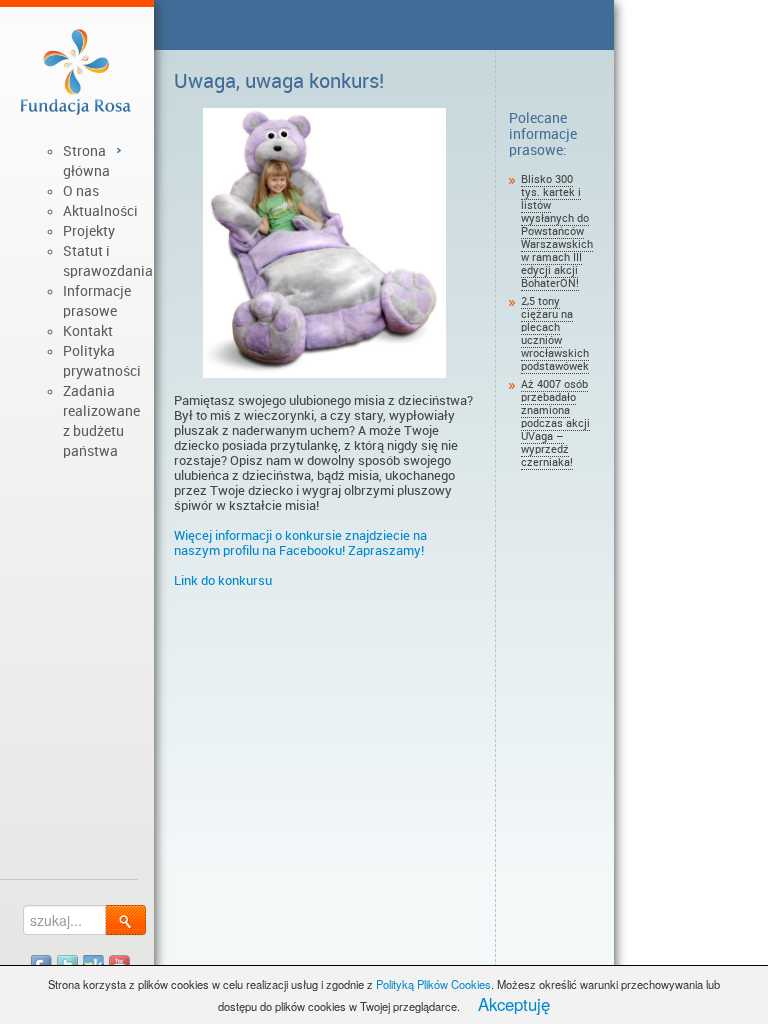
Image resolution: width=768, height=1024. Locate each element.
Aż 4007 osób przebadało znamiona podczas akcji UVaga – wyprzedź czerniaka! (555, 423)
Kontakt (88, 331)
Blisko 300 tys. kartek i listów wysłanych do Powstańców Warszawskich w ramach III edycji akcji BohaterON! (557, 231)
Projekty (89, 231)
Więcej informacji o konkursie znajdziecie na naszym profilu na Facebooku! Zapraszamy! (300, 543)
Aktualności (100, 211)
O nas (81, 191)
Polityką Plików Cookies (433, 984)
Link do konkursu (223, 580)
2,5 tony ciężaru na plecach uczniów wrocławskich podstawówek (555, 334)
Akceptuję (514, 1004)
